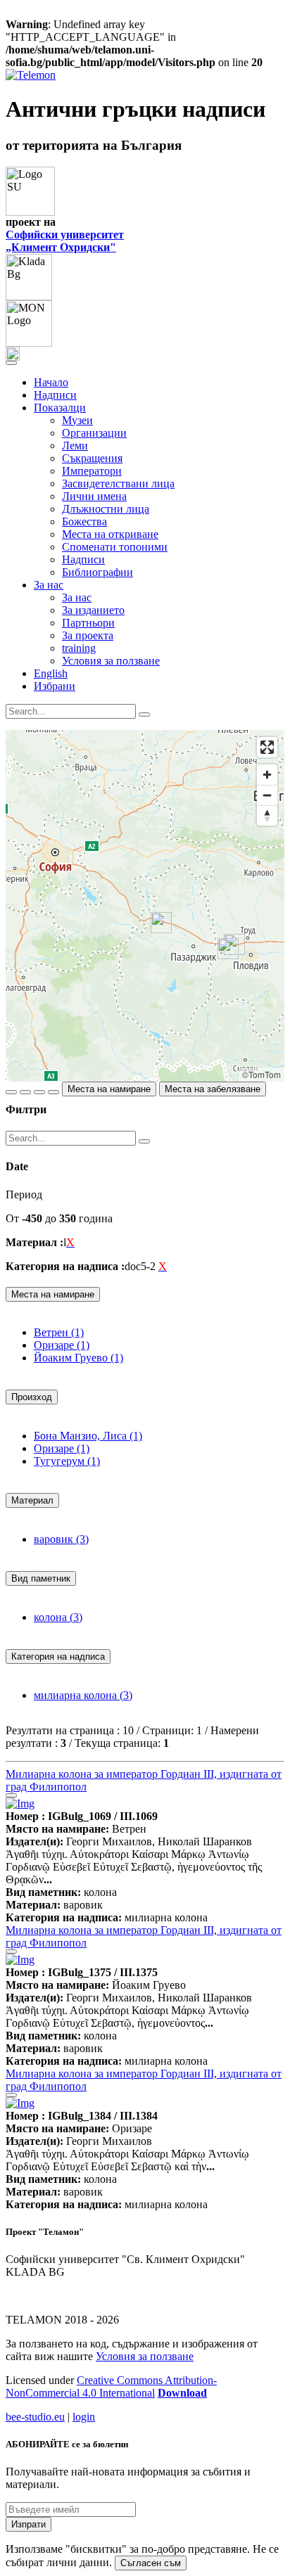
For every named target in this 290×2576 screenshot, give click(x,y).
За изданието (93, 610)
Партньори (88, 623)
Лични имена (94, 496)
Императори (92, 471)
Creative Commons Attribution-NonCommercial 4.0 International (111, 2386)
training (79, 648)
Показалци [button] (60, 408)
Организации (94, 433)
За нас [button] (49, 585)
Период (24, 1194)
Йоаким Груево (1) (78, 1358)
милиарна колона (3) (83, 1695)
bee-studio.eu (35, 2417)
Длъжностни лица (106, 509)
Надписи (55, 395)
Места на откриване (110, 534)
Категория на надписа (58, 1657)
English (51, 673)
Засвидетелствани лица (118, 483)
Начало (51, 382)
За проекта (88, 635)
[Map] (145, 906)
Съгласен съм (151, 2563)
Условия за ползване (111, 661)
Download (182, 2393)
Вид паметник (41, 1578)
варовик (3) (61, 1539)
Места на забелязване (213, 1089)
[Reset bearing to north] (267, 815)
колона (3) (58, 1617)
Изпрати (29, 2524)
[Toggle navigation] (11, 363)
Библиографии (97, 572)
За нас (77, 597)
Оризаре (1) (62, 1345)
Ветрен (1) (59, 1332)
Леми (75, 446)
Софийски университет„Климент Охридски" (65, 241)
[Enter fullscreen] (267, 747)
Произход (32, 1397)
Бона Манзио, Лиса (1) (88, 1436)
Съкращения (92, 458)
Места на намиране (109, 1089)
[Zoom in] (267, 775)
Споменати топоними (115, 547)
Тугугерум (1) (67, 1461)
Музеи (77, 420)
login (84, 2417)
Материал (32, 1500)
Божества (84, 521)
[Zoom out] (267, 795)
